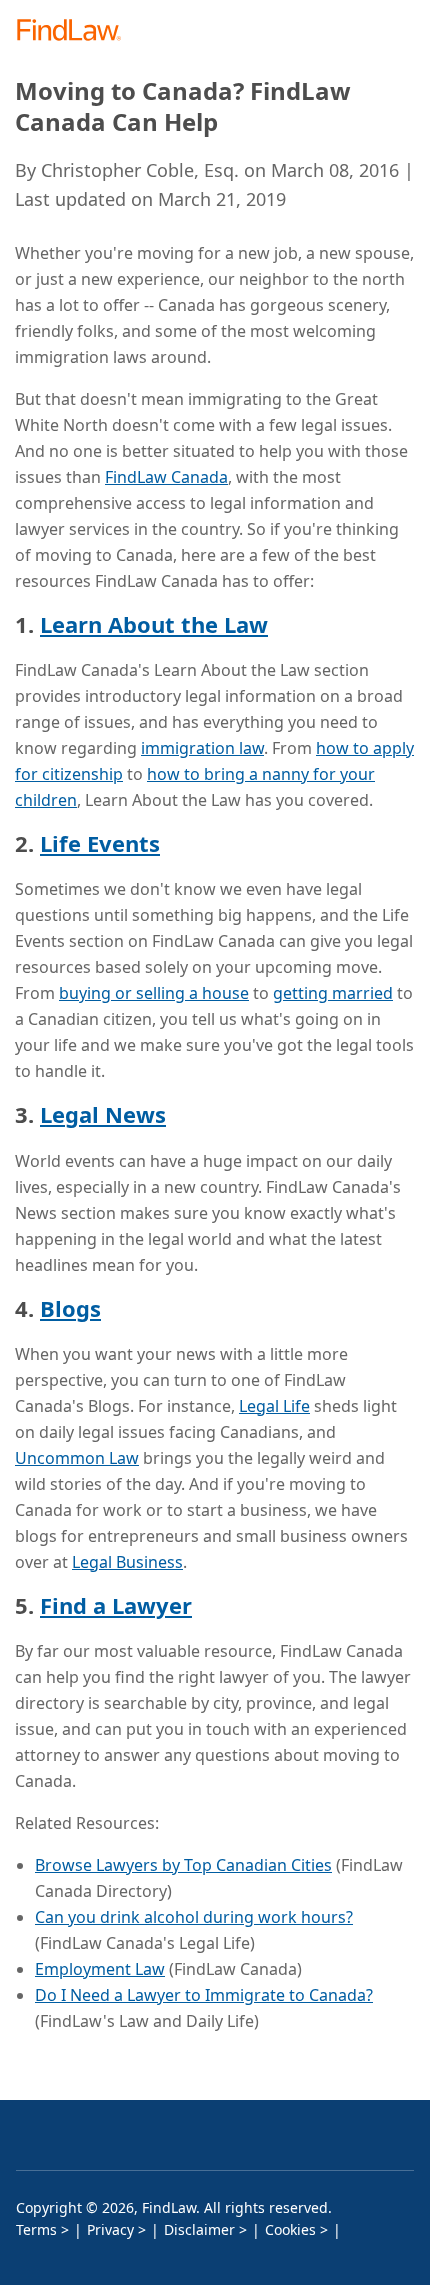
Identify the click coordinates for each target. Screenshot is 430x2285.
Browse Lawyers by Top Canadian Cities (183, 1865)
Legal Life (274, 1406)
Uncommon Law (77, 1458)
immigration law (202, 748)
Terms (36, 2229)
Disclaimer (199, 2229)
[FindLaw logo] (75, 31)
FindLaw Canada (166, 477)
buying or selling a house (154, 993)
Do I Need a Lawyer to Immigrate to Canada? (204, 1995)
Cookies (290, 2229)
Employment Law (100, 1969)
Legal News (103, 1114)
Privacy (110, 2229)
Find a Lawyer (116, 1605)
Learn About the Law (154, 624)
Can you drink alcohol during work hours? (194, 1917)
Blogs (70, 1308)
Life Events (100, 843)
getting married (333, 993)
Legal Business (127, 1562)
